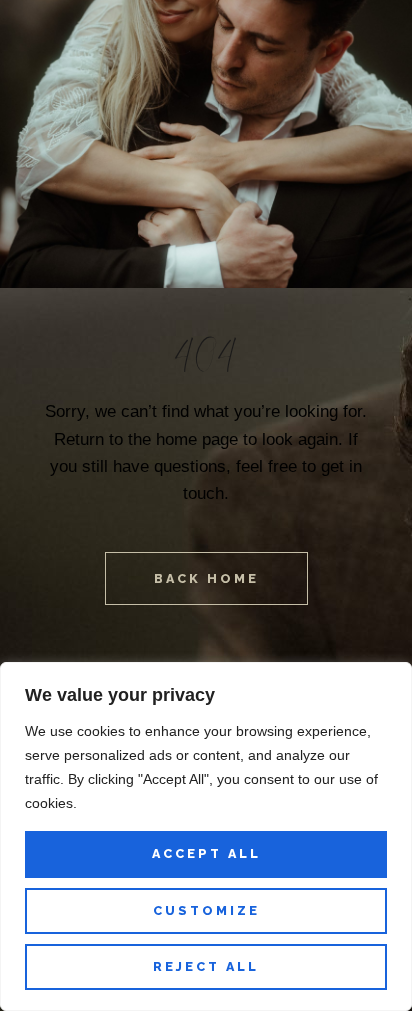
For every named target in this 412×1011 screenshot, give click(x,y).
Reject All (206, 966)
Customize (206, 910)
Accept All (206, 853)
